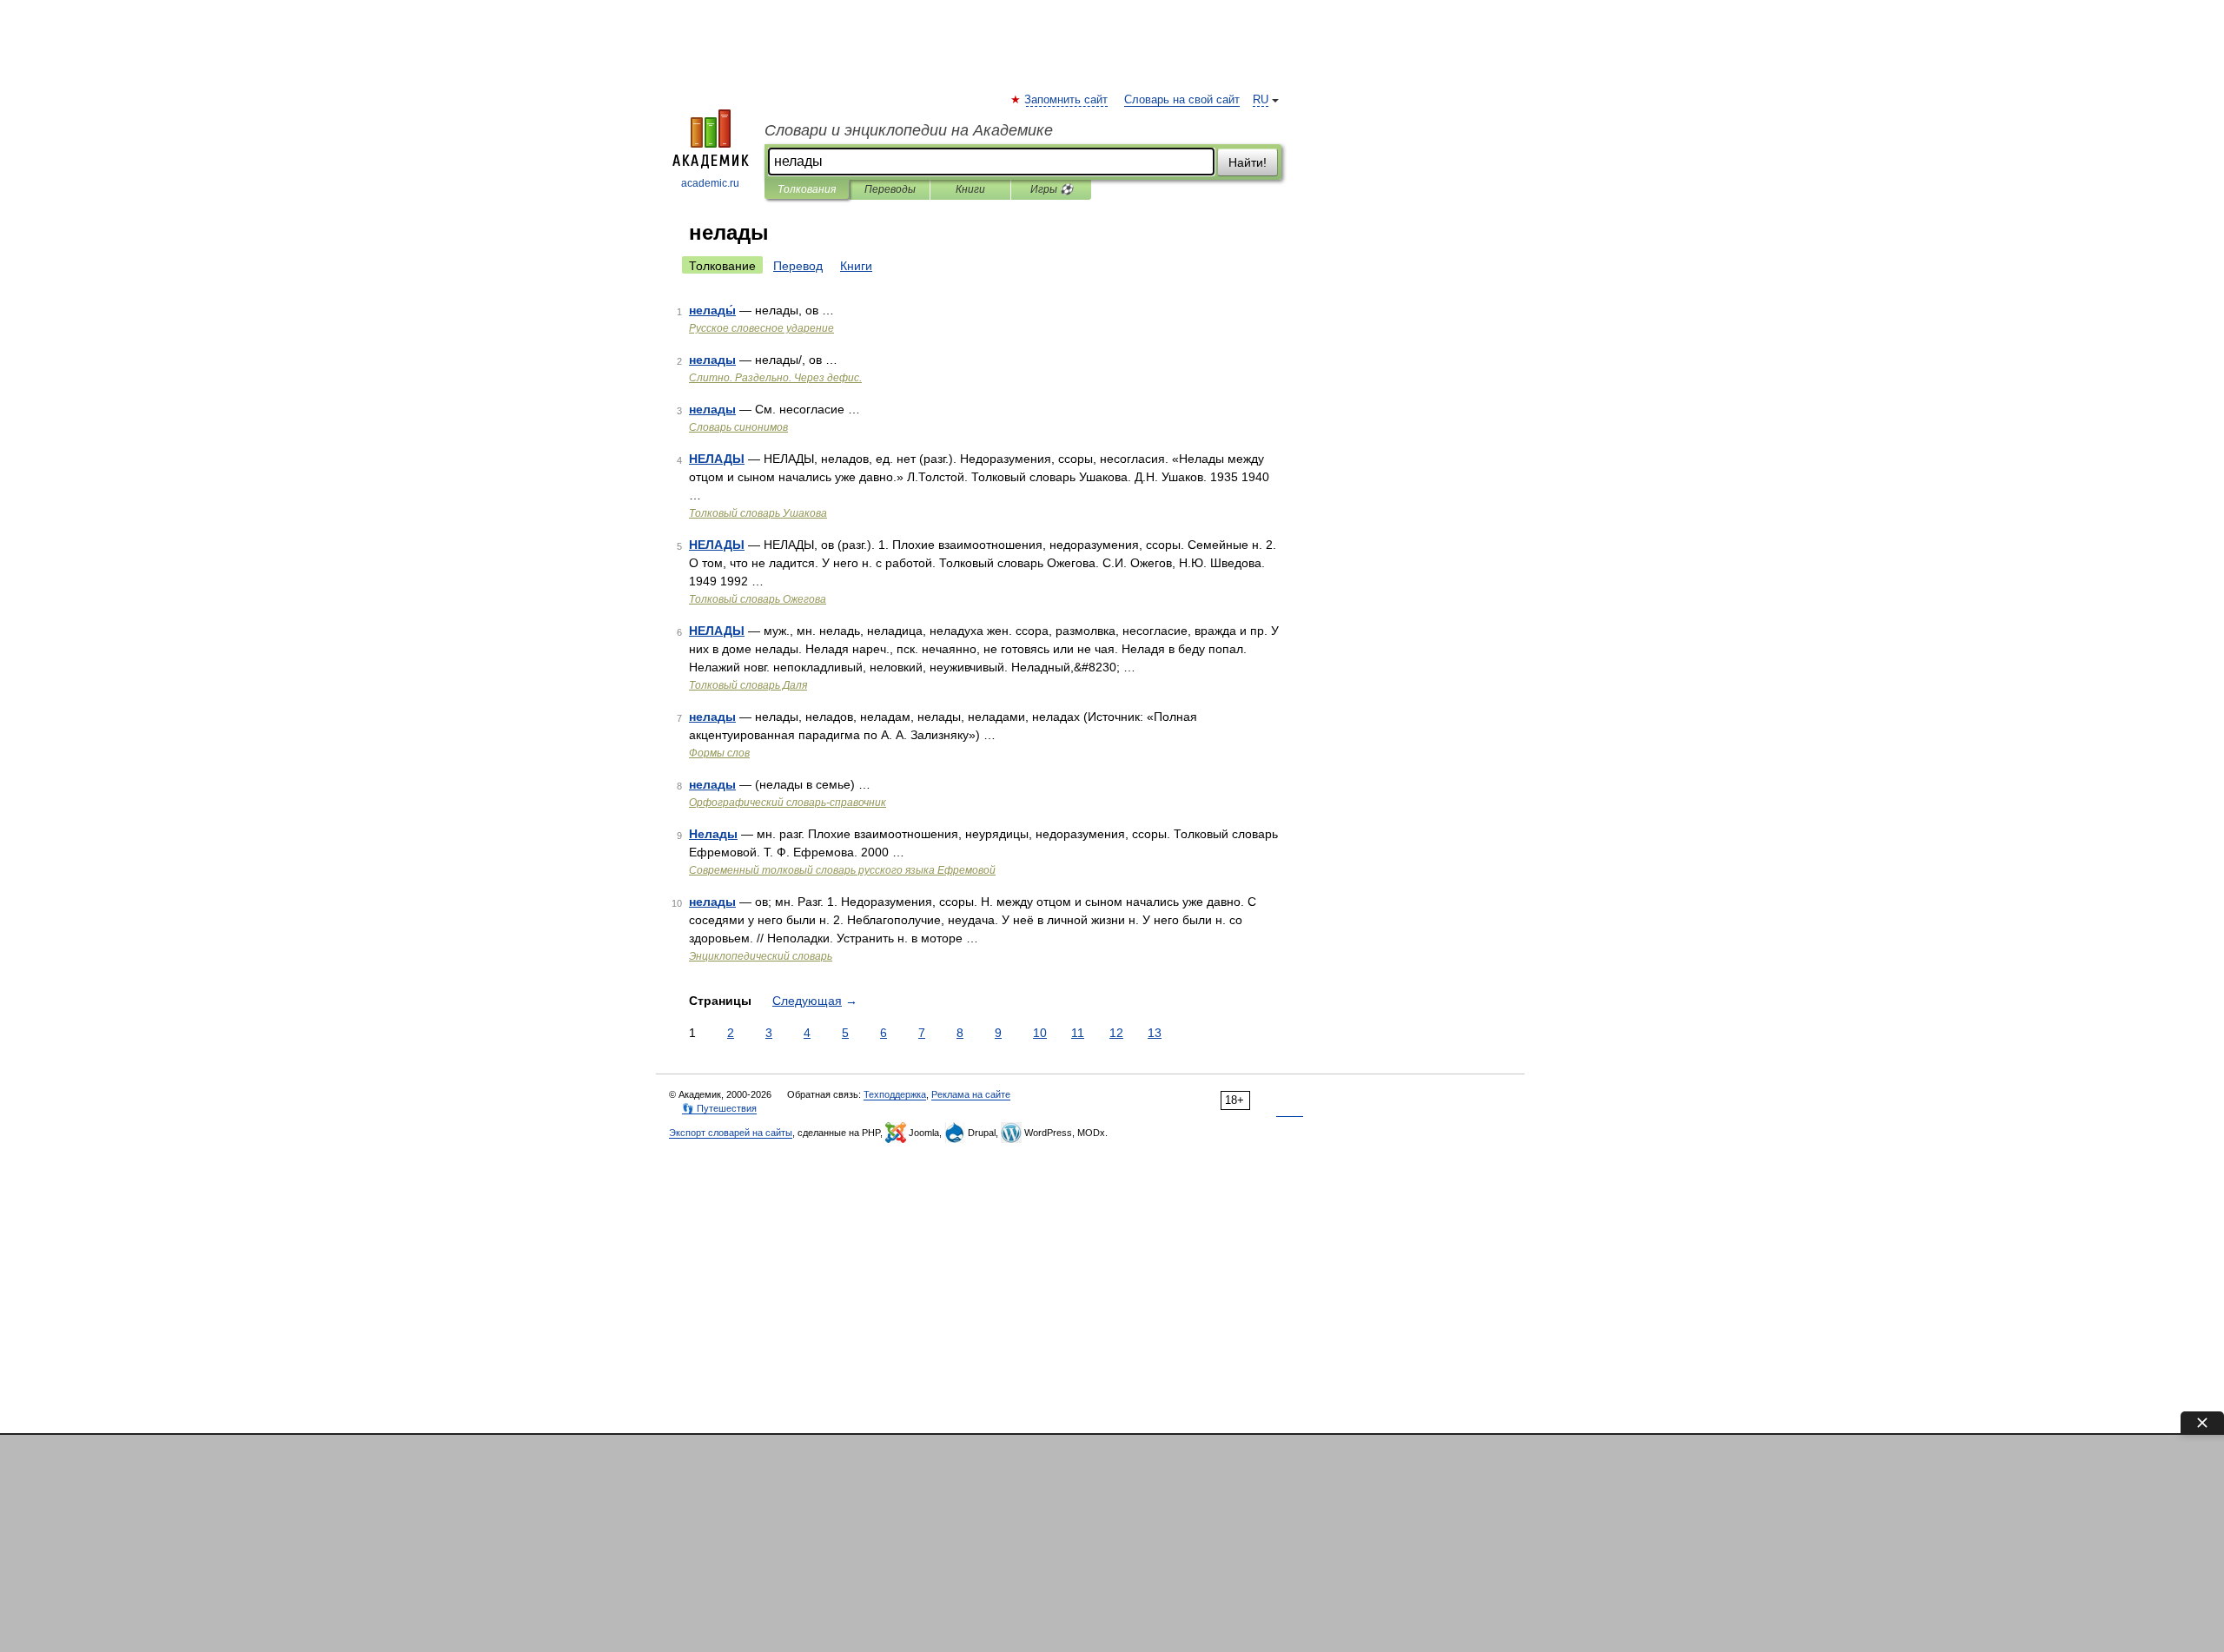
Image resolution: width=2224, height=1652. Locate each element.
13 (1155, 1033)
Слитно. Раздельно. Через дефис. (775, 378)
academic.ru (710, 183)
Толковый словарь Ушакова (758, 513)
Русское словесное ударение (761, 328)
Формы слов (719, 753)
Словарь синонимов (738, 427)
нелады (712, 360)
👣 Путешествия (719, 1108)
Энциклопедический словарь (761, 956)
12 (1116, 1033)
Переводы (890, 189)
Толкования (807, 189)
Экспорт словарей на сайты (731, 1133)
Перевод (798, 266)
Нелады (713, 834)
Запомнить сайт (1067, 100)
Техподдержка (895, 1094)
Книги (970, 189)
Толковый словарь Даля (748, 685)
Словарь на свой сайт (1182, 100)
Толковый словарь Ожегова (758, 599)
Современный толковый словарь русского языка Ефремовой (842, 870)
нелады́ (712, 310)
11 (1078, 1033)
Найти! (1248, 162)
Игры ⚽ (1052, 189)
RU (1261, 100)
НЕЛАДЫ (717, 459)
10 (1040, 1033)
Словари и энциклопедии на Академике (909, 130)
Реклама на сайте (971, 1094)
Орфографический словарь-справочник (788, 803)
